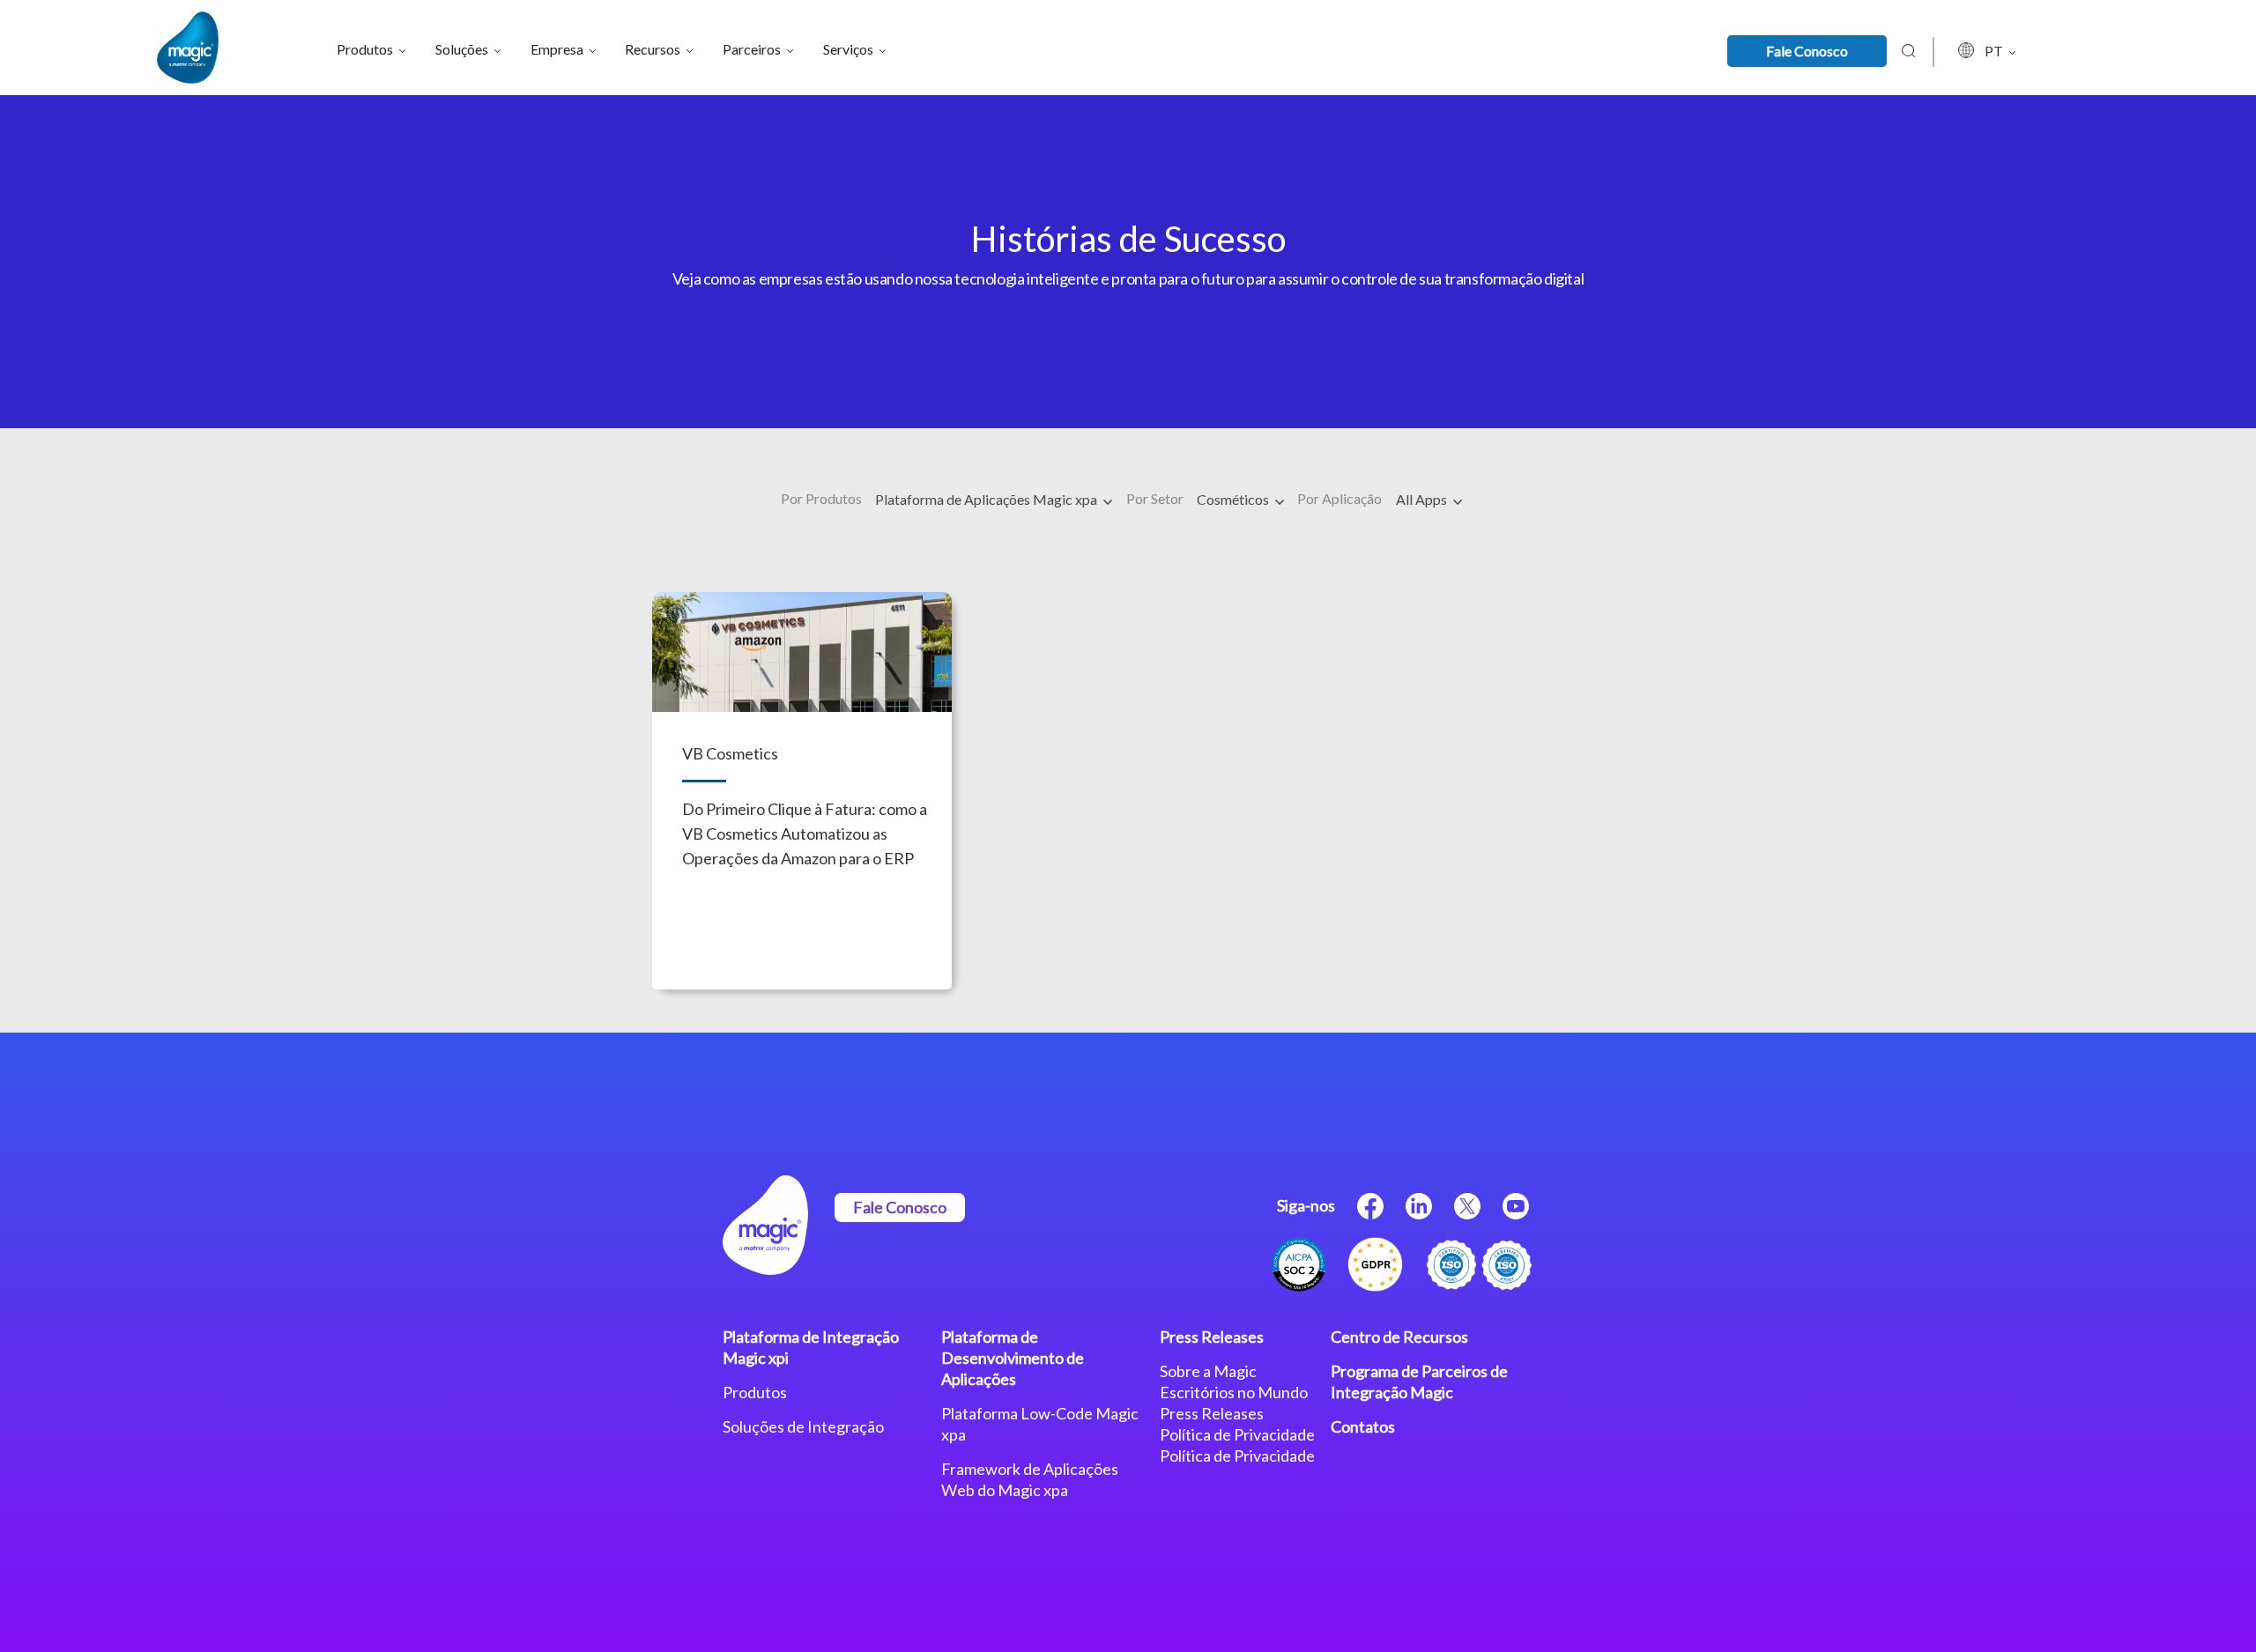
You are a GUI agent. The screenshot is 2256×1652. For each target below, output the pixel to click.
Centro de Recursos (1399, 1337)
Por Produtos (821, 498)
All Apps (1423, 499)
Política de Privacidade (1237, 1434)
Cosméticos (1234, 499)
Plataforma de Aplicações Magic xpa (987, 499)
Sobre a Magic (1208, 1371)
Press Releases (1212, 1337)
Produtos (755, 1392)
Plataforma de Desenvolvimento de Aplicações (1013, 1358)
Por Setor (1155, 498)
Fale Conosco (1807, 51)
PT (1995, 51)
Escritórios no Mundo (1234, 1392)
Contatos (1363, 1426)
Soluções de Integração (803, 1426)
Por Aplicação (1339, 498)
